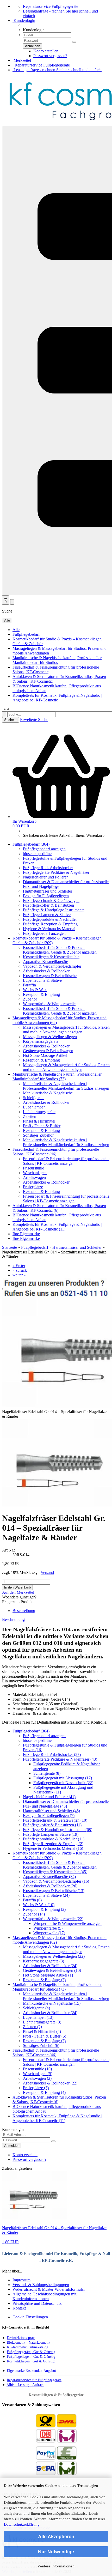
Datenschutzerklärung (22, 2524)
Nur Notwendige (56, 2552)
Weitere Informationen (56, 2566)
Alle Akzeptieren (56, 2537)
